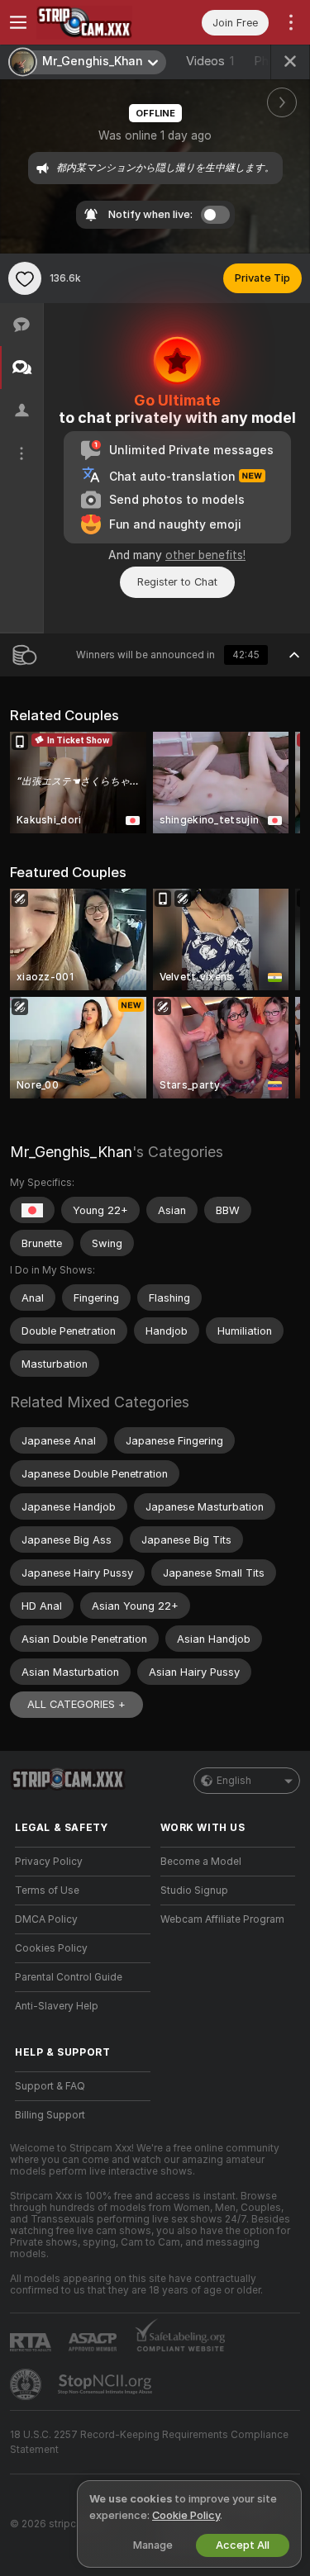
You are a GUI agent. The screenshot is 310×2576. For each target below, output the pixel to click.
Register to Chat (177, 582)
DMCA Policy (46, 1919)
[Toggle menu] (18, 22)
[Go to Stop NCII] (107, 2384)
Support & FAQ (50, 2086)
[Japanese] (32, 1210)
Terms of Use (47, 1890)
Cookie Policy (186, 2515)
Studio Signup (194, 1890)
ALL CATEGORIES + (76, 1704)
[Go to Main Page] (96, 22)
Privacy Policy (49, 1862)
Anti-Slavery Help (57, 2006)
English (234, 1781)
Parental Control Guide (69, 1977)
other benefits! (205, 555)
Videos (210, 61)
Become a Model (201, 1862)
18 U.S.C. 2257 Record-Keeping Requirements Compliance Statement (149, 2442)
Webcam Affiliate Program (222, 1919)
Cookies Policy (51, 1948)
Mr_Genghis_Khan (71, 1152)
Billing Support (50, 2115)
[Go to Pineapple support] (27, 2384)
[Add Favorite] (25, 278)
